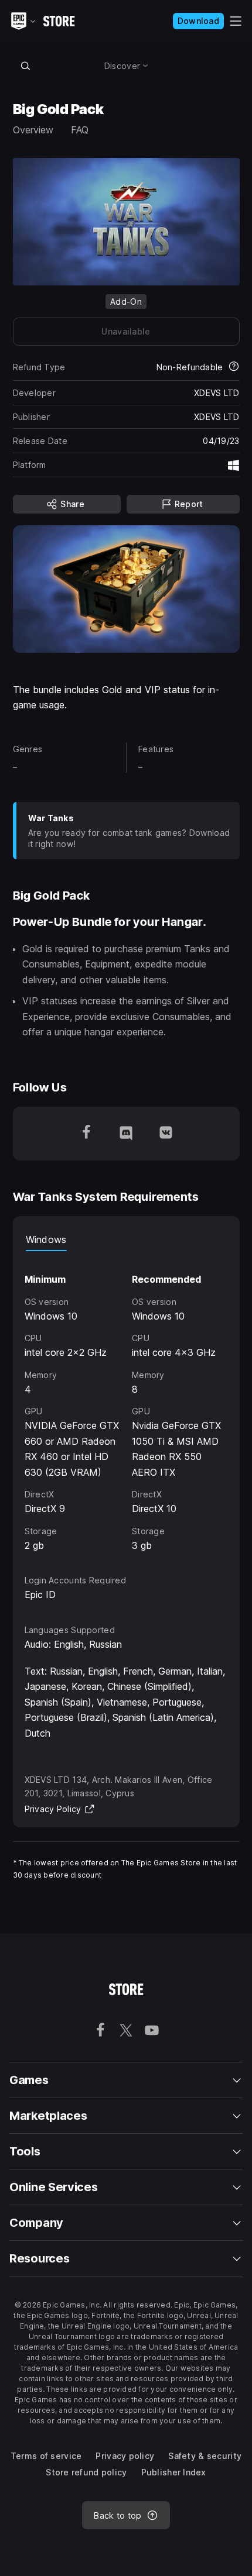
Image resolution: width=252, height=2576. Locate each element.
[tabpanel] (126, 1402)
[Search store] (26, 66)
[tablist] (126, 1239)
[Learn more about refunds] (234, 367)
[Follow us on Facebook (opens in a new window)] (86, 1134)
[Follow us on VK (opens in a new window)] (166, 1134)
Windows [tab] (46, 1239)
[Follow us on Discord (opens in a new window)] (126, 1134)
